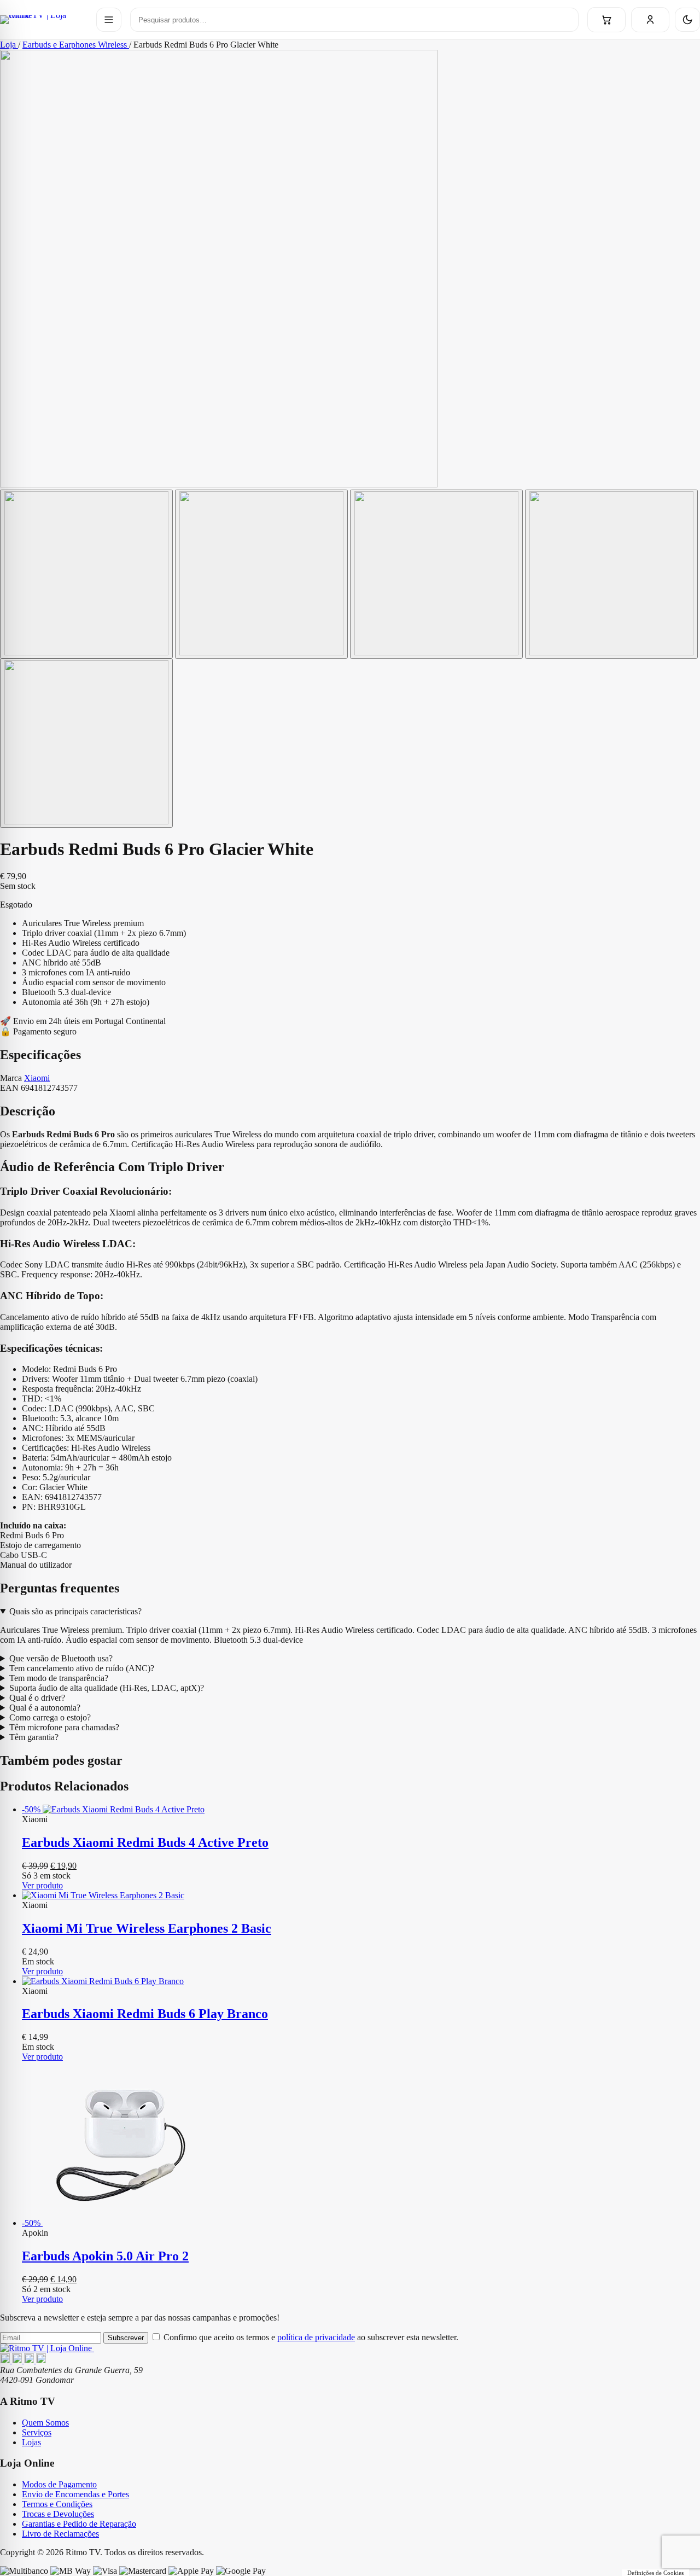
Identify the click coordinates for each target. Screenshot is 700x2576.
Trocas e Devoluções (58, 2514)
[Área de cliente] (650, 20)
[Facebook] (6, 2360)
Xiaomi (37, 1078)
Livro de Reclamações (60, 2534)
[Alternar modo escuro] (687, 20)
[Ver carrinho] (606, 20)
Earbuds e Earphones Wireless (76, 45)
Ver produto (42, 1885)
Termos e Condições (57, 2504)
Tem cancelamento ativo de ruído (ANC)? (82, 1668)
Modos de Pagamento (59, 2484)
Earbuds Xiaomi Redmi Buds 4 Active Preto (145, 1842)
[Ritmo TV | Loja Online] (44, 20)
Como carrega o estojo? (50, 1717)
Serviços (37, 2432)
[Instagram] (18, 2360)
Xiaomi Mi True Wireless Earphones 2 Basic (147, 1928)
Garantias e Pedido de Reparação (79, 2524)
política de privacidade (316, 2337)
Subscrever (126, 2338)
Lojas (31, 2442)
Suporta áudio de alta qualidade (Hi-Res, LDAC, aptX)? (107, 1688)
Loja (9, 45)
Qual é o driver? (37, 1698)
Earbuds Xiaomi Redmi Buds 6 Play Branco (145, 2014)
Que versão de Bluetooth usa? (61, 1658)
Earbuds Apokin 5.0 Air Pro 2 (105, 2256)
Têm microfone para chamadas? (64, 1727)
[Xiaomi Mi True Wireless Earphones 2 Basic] (361, 1895)
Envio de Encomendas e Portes (75, 2494)
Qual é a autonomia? (45, 1708)
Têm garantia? (34, 1737)
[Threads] (30, 2360)
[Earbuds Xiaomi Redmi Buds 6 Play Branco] (361, 1981)
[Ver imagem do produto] (86, 574)
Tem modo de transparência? (59, 1678)
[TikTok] (41, 2360)
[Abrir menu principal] (109, 20)
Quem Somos (45, 2423)
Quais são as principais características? (75, 1611)
